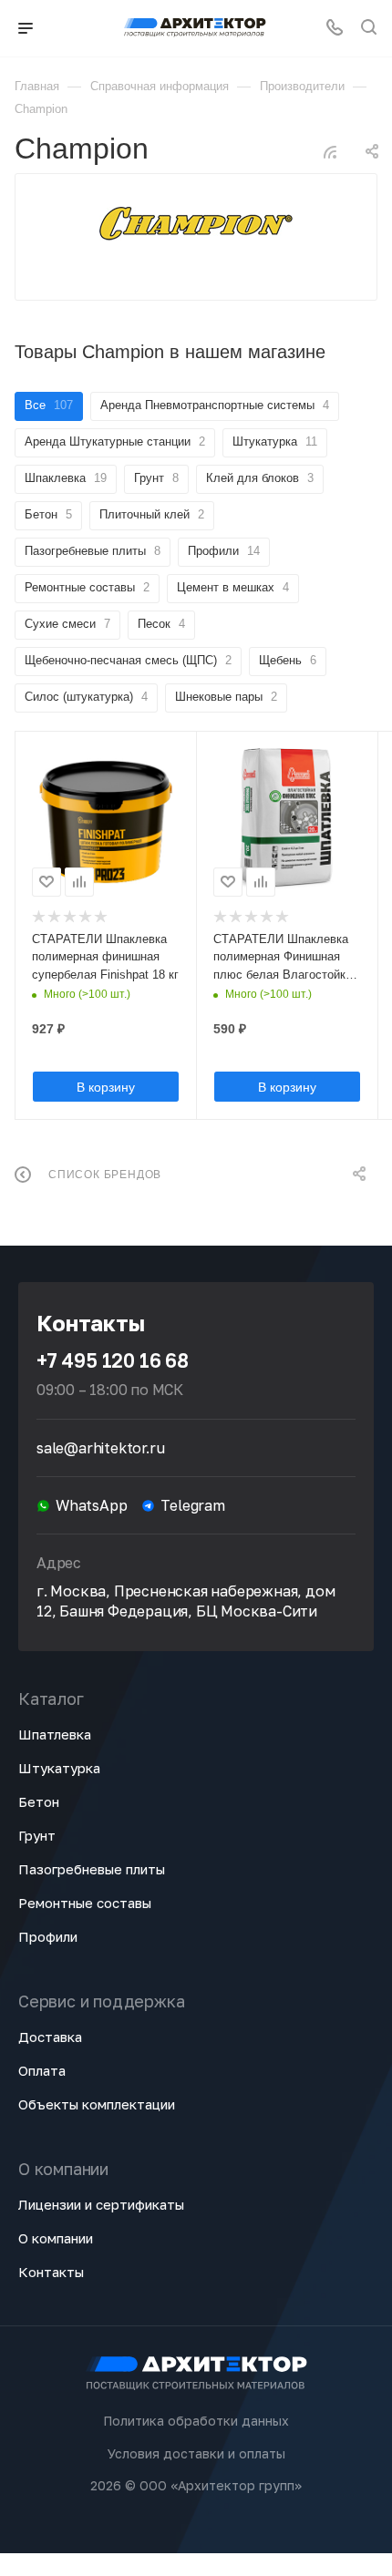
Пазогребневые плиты (92, 1869)
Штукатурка (59, 1768)
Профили (48, 1936)
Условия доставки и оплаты (196, 2453)
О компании (56, 2238)
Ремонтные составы (85, 1903)
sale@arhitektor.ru (100, 1448)
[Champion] (196, 224)
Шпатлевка (55, 1734)
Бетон (39, 1801)
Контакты (51, 2272)
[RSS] (330, 152)
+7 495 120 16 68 (113, 1360)
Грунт (37, 1835)
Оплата (42, 2070)
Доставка (50, 2037)
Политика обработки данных (196, 2421)
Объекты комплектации (97, 2104)
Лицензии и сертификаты (101, 2204)
